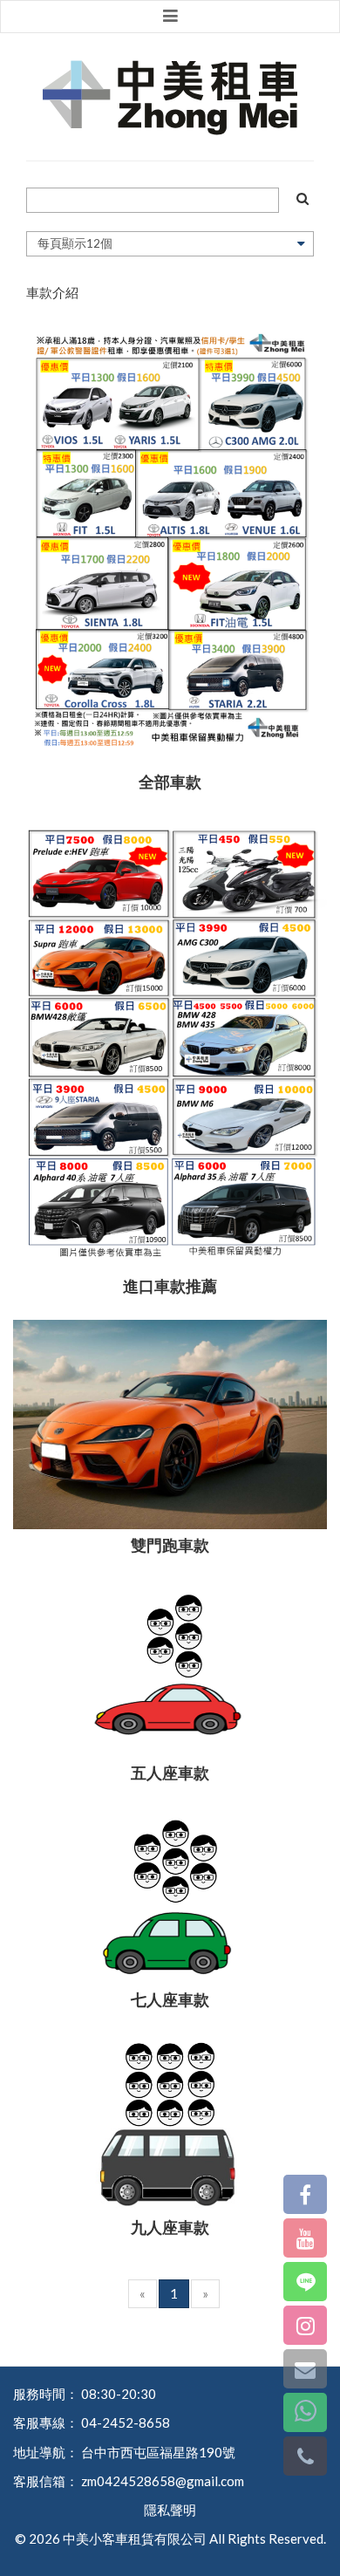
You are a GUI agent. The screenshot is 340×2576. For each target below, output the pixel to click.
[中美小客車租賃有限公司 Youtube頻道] (305, 2238)
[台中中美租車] (170, 98)
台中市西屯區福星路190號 (158, 2452)
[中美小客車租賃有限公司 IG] (305, 2325)
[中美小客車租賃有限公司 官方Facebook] (305, 2194)
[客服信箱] (305, 2369)
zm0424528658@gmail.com (163, 2481)
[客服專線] (305, 2456)
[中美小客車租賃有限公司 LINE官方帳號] (305, 2282)
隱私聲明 (170, 2510)
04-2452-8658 (126, 2422)
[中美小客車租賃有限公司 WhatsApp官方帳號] (305, 2412)
